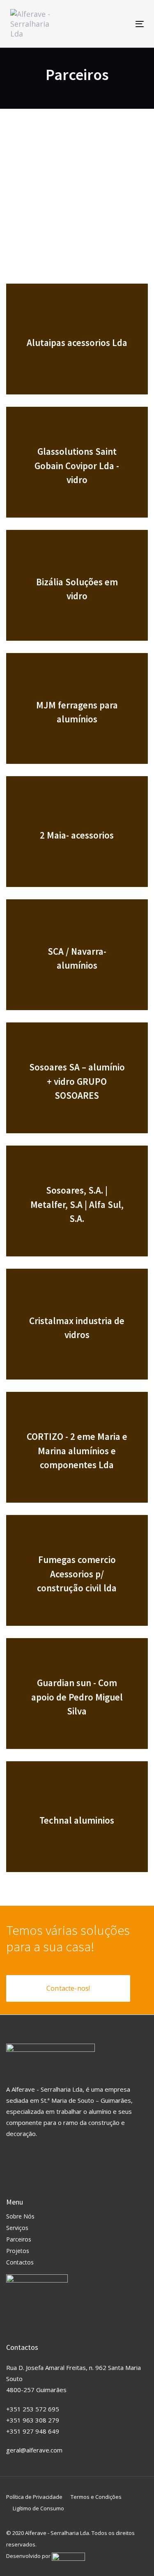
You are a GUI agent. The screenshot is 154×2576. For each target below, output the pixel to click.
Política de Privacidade (34, 2497)
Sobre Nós (20, 2216)
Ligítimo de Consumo (38, 2508)
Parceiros (19, 2239)
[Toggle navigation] (122, 24)
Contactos (20, 2262)
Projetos (18, 2251)
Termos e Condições (96, 2497)
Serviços (17, 2228)
